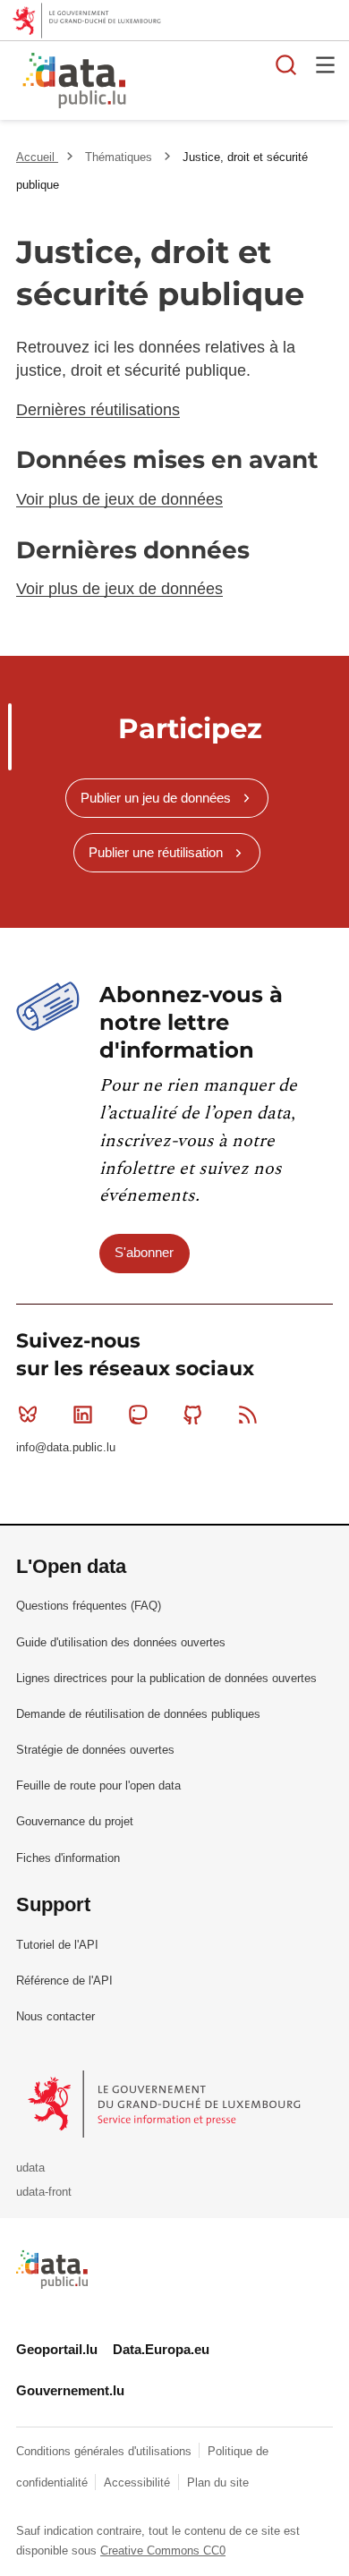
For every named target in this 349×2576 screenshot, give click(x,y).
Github (193, 1415)
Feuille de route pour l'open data (98, 1785)
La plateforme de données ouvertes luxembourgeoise (219, 83)
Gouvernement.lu (70, 2390)
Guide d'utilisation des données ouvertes (121, 1642)
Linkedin (82, 1415)
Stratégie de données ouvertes (95, 1750)
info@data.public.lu (66, 1447)
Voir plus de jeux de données (119, 499)
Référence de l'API (64, 1981)
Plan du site (218, 2482)
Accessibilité (139, 2482)
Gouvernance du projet (75, 1821)
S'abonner (144, 1252)
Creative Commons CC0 (163, 2550)
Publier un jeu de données (156, 798)
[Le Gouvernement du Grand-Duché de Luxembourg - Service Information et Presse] (166, 2103)
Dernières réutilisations (98, 410)
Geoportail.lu (57, 2349)
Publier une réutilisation (156, 852)
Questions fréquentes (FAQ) (89, 1606)
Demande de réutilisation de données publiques (138, 1714)
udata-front (44, 2192)
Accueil (37, 157)
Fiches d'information (68, 1858)
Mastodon (138, 1415)
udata (30, 2168)
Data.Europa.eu (161, 2349)
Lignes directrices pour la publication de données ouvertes (166, 1678)
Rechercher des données (286, 64)
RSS (248, 1415)
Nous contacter (55, 2016)
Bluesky (28, 1415)
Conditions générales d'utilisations (106, 2451)
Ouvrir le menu (326, 64)
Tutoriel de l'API (57, 1945)
